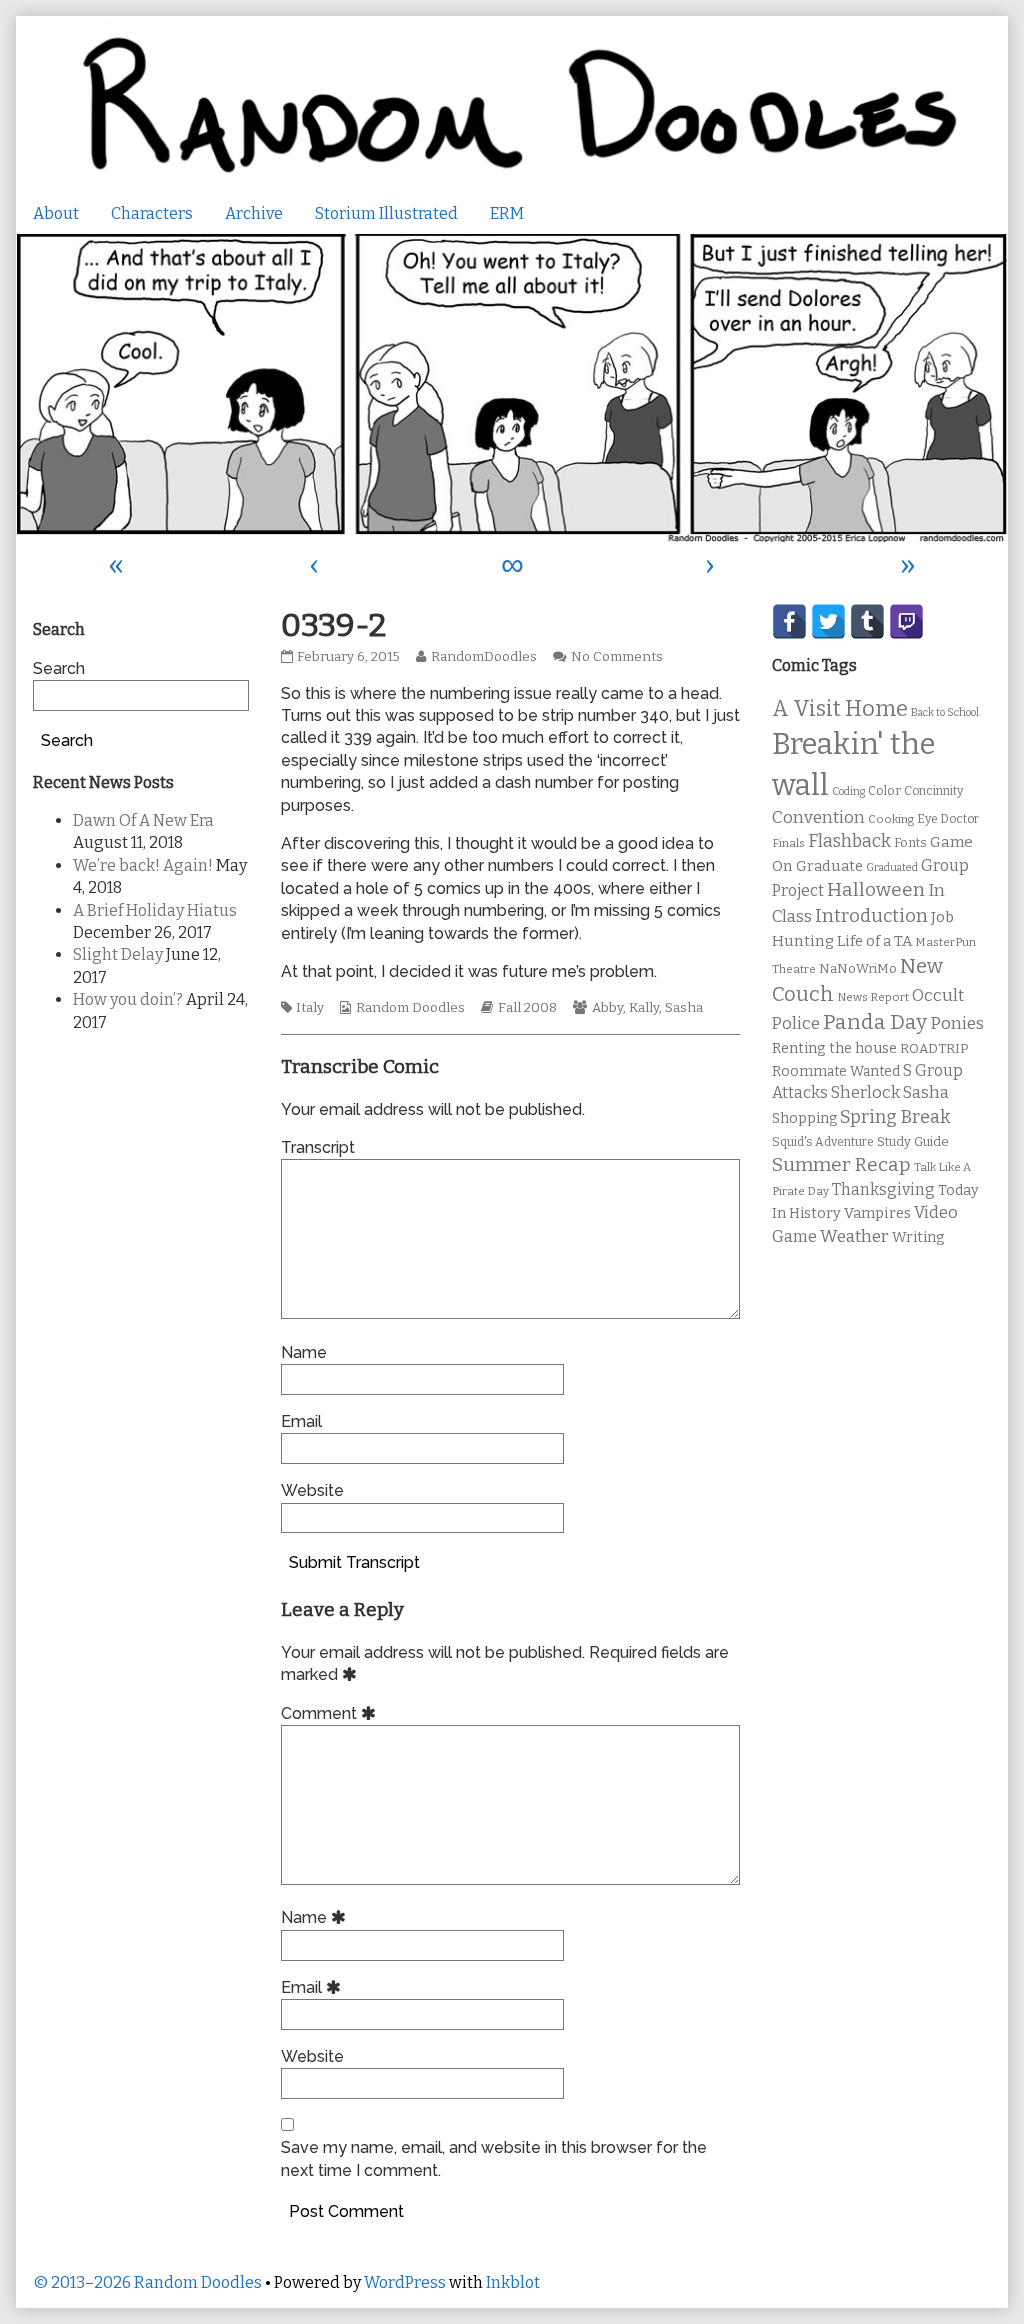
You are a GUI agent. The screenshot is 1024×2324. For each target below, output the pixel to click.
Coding (848, 791)
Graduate (829, 866)
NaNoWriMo (858, 968)
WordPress (405, 2282)
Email (301, 1421)
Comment (331, 1713)
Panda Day (875, 1022)
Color (884, 790)
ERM (507, 213)
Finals (788, 843)
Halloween (876, 889)
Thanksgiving (883, 1189)
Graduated (892, 867)
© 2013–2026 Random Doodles (147, 2282)
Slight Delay (118, 954)
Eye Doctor (948, 819)
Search (59, 668)
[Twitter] (828, 621)
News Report (873, 997)
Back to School (945, 712)
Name (304, 1352)
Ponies (957, 1023)
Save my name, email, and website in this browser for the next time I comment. (494, 2158)
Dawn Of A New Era (143, 820)
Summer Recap (841, 1164)
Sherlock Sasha (890, 1092)
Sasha (684, 1008)
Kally (644, 1008)
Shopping (804, 1118)
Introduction (871, 916)
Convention (818, 817)
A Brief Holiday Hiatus (155, 910)
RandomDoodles (483, 657)
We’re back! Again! (143, 865)
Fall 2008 (527, 1008)
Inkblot (513, 2282)
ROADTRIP (934, 1049)
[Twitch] (906, 621)
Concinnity (933, 791)
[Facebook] (789, 621)
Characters (152, 213)
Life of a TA (874, 941)
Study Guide (913, 1141)
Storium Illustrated (386, 213)
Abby (607, 1008)
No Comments (617, 657)
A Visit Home (840, 709)
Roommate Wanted (836, 1071)
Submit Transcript (354, 1562)
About (56, 213)
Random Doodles (410, 1008)
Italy (310, 1008)
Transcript (318, 1147)
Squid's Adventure (823, 1142)
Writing (918, 1237)
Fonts (910, 842)
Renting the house (834, 1048)
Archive (254, 213)
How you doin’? (128, 999)
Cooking (891, 819)
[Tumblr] (867, 621)
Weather (854, 1236)
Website (312, 1490)
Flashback (849, 841)
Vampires (877, 1213)
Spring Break (895, 1117)
